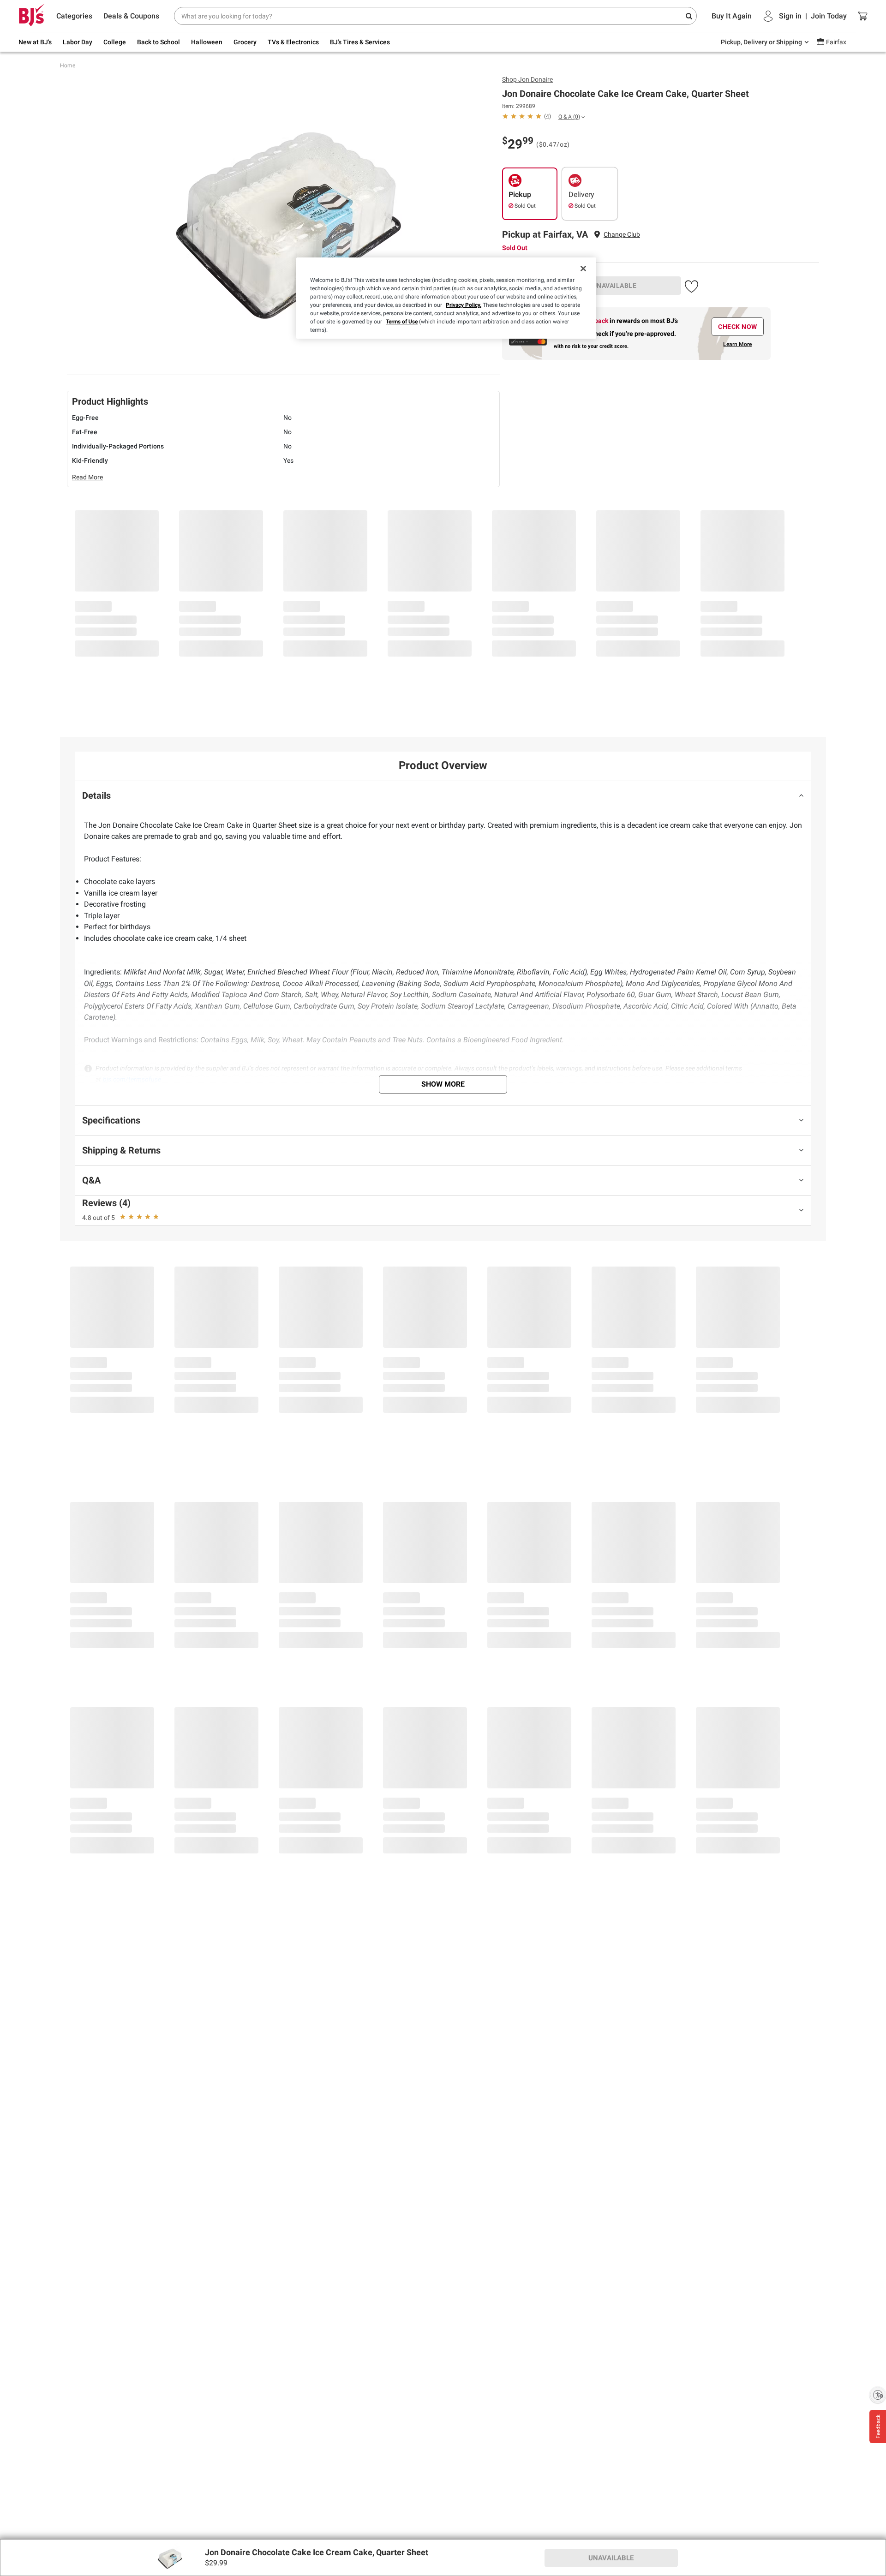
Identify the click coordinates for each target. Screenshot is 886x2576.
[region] (446, 298)
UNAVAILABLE (615, 286)
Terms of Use (402, 322)
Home (68, 66)
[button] (691, 285)
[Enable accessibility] (878, 2395)
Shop (527, 79)
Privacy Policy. (464, 305)
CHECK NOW (738, 327)
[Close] (583, 269)
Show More (443, 1084)
